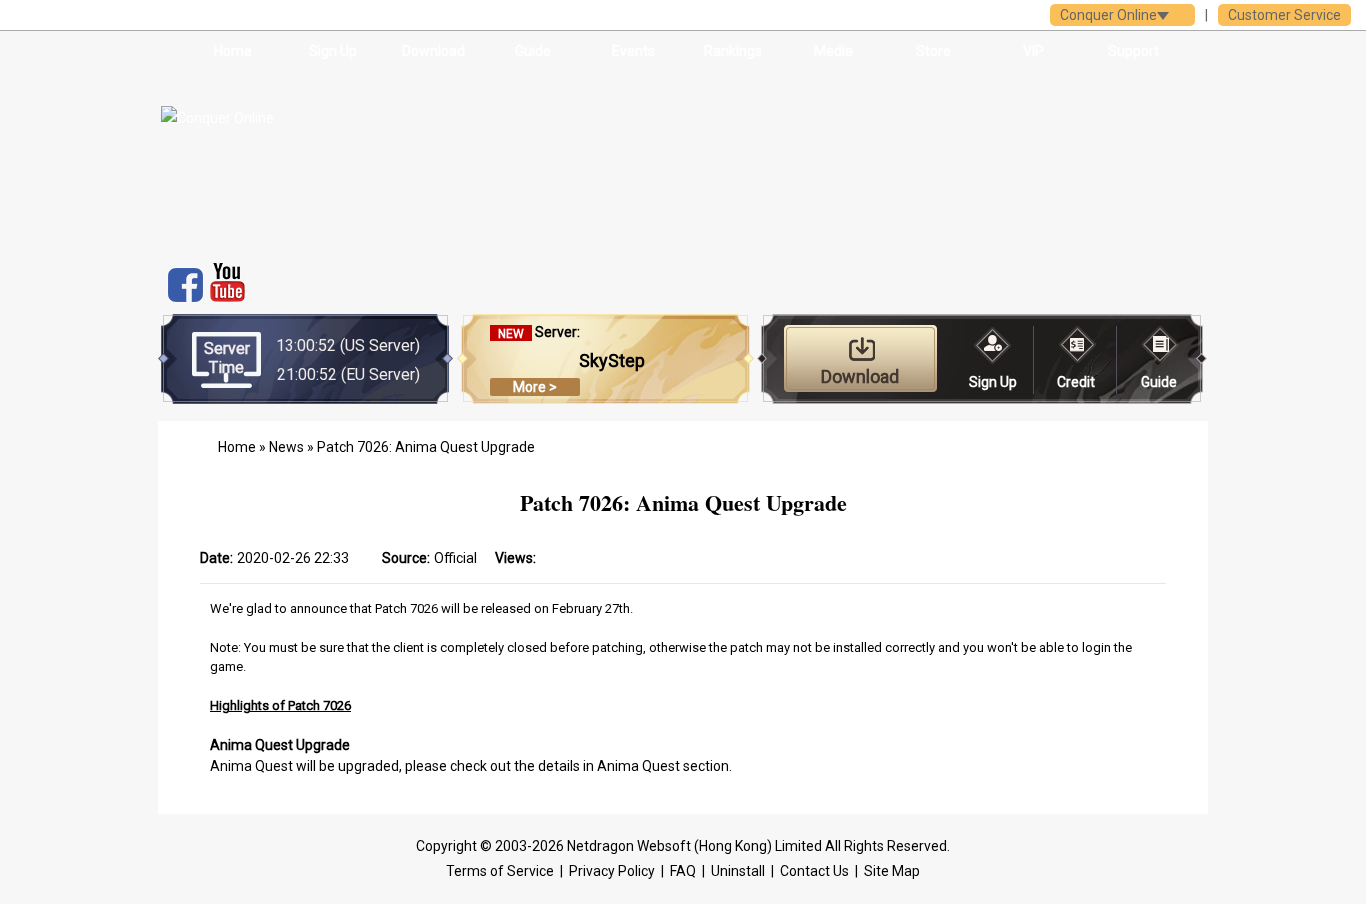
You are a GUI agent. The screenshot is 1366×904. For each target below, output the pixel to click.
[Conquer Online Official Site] (311, 160)
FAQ (683, 871)
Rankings (733, 51)
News (286, 447)
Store (933, 51)
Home (233, 51)
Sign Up (333, 51)
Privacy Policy (612, 871)
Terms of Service (500, 871)
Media (833, 51)
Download (433, 51)
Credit (1076, 382)
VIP (1033, 51)
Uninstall (738, 871)
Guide (533, 51)
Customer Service (1284, 15)
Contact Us (814, 871)
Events (633, 51)
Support (1133, 51)
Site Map (892, 871)
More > (535, 387)
